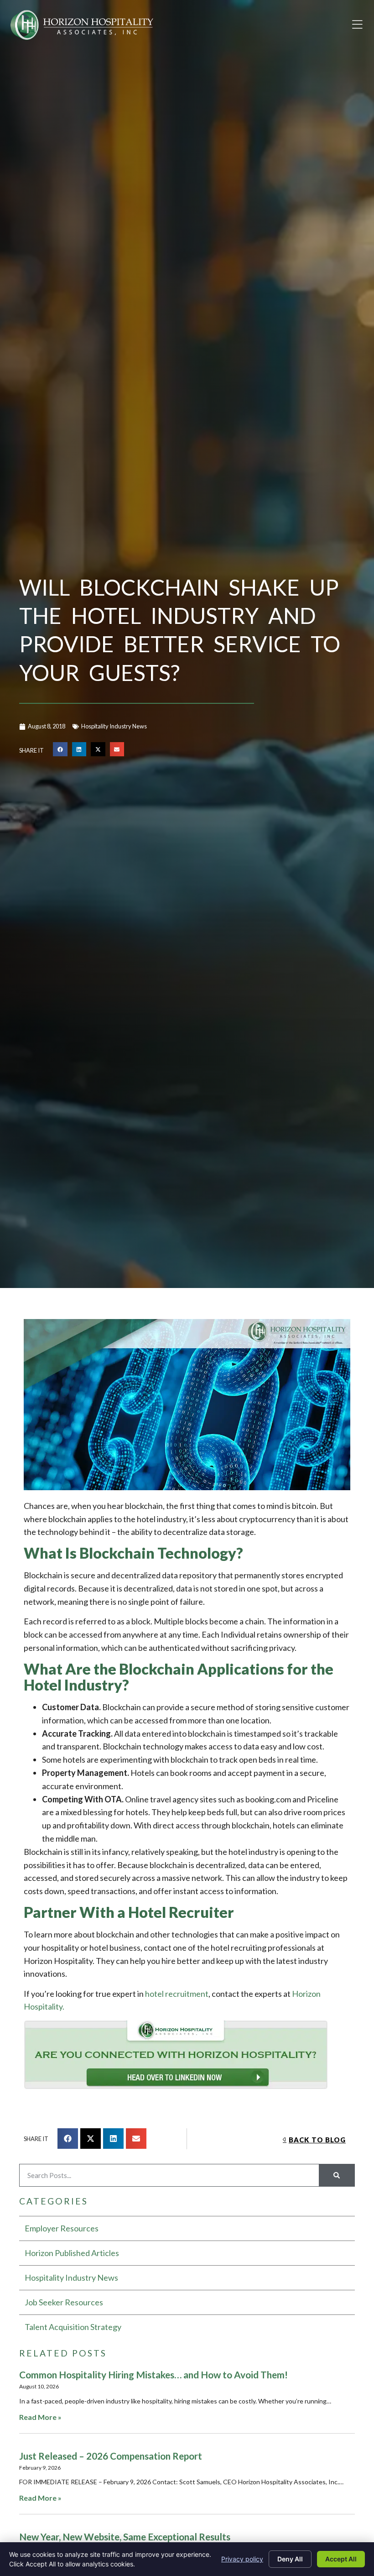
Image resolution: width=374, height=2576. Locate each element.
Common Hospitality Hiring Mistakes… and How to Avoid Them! (153, 2374)
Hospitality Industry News (114, 726)
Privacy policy (242, 2559)
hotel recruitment (177, 1994)
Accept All (341, 2559)
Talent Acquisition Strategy (73, 2327)
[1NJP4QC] (187, 2057)
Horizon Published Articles (72, 2253)
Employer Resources (62, 2228)
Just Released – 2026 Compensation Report (111, 2456)
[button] (357, 25)
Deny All (290, 2559)
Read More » (40, 2417)
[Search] (337, 2175)
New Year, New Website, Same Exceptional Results (125, 2537)
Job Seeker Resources (64, 2302)
